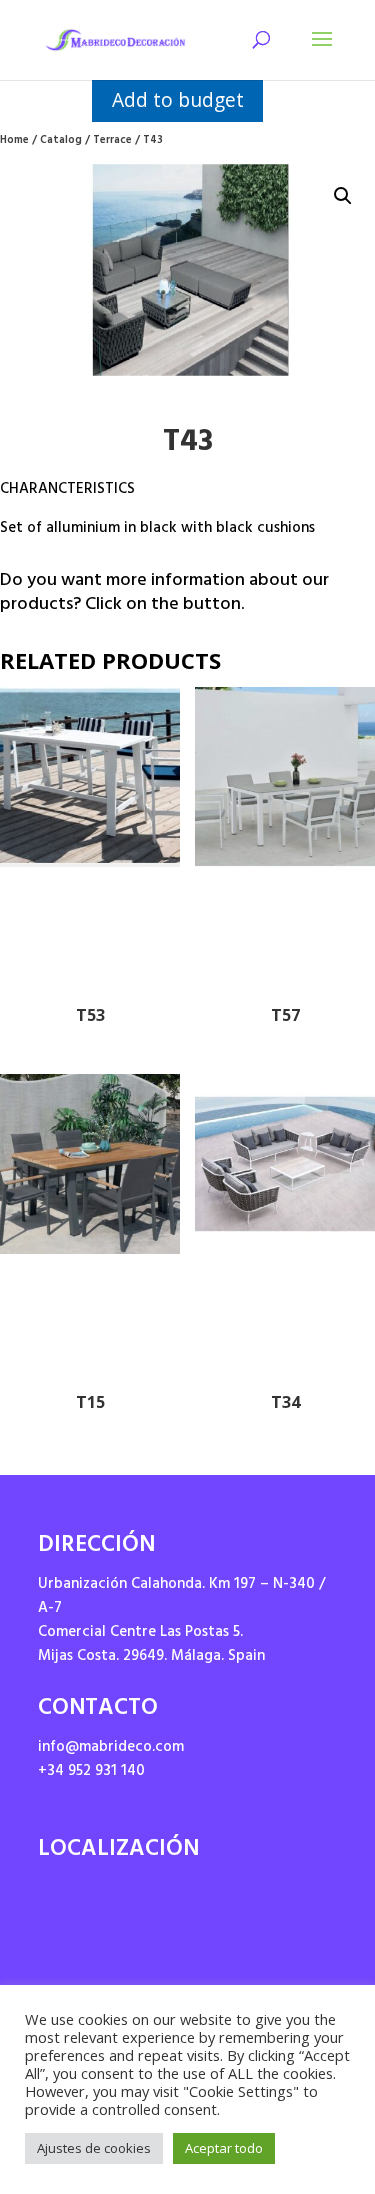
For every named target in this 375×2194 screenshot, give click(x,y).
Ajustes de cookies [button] (94, 2148)
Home (14, 141)
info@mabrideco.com (111, 1748)
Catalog (61, 141)
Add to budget (178, 99)
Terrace (112, 141)
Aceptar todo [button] (224, 2148)
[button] (343, 196)
